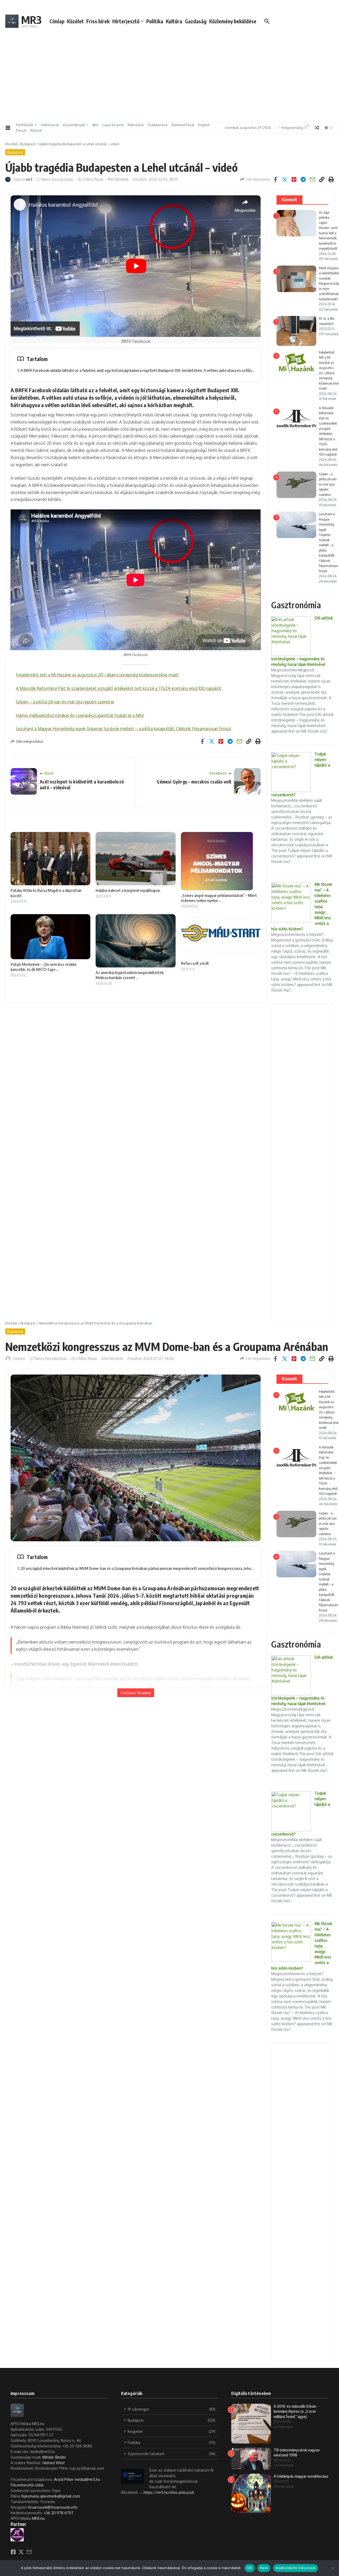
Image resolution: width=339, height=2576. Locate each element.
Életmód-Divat (183, 125)
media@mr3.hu (87, 2479)
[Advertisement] (169, 80)
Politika (155, 21)
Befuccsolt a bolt (195, 963)
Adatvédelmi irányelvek (296, 2568)
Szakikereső (158, 125)
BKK (95, 125)
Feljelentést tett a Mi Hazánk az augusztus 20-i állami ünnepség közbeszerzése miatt (97, 675)
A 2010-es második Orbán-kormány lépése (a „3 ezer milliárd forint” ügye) (296, 2411)
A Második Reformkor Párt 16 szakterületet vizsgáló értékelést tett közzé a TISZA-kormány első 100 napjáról (118, 688)
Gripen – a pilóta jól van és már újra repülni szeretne (65, 702)
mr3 (29, 179)
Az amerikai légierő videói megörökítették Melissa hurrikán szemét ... (130, 975)
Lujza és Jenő (113, 125)
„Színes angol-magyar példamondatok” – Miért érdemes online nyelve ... (219, 898)
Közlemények (74, 125)
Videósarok (50, 125)
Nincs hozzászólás (57, 179)
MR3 (31, 20)
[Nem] (332, 2568)
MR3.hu (38, 2518)
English (204, 125)
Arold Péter (64, 2479)
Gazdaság (196, 21)
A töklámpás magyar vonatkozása (301, 2476)
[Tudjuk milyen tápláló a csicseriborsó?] (291, 772)
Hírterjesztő (126, 21)
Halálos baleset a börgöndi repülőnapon (128, 890)
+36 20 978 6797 (59, 2513)
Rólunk (36, 130)
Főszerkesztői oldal (27, 2485)
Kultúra (174, 21)
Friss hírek (98, 21)
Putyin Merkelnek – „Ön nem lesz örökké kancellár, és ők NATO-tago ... (44, 967)
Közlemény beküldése (233, 21)
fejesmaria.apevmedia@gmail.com (51, 2496)
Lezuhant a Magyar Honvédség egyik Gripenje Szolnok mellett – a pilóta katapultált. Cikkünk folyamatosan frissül (123, 729)
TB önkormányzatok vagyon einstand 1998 (297, 2452)
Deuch (21, 130)
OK (250, 2568)
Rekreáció (136, 125)
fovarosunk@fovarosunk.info (53, 2507)
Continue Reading (136, 1693)
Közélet (75, 21)
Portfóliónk (25, 125)
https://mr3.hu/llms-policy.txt (169, 2492)
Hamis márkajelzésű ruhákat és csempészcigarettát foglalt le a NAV (80, 715)
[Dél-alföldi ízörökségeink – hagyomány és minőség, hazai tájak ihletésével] (291, 636)
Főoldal (11, 144)
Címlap (57, 21)
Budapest (28, 144)
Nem (264, 2568)
